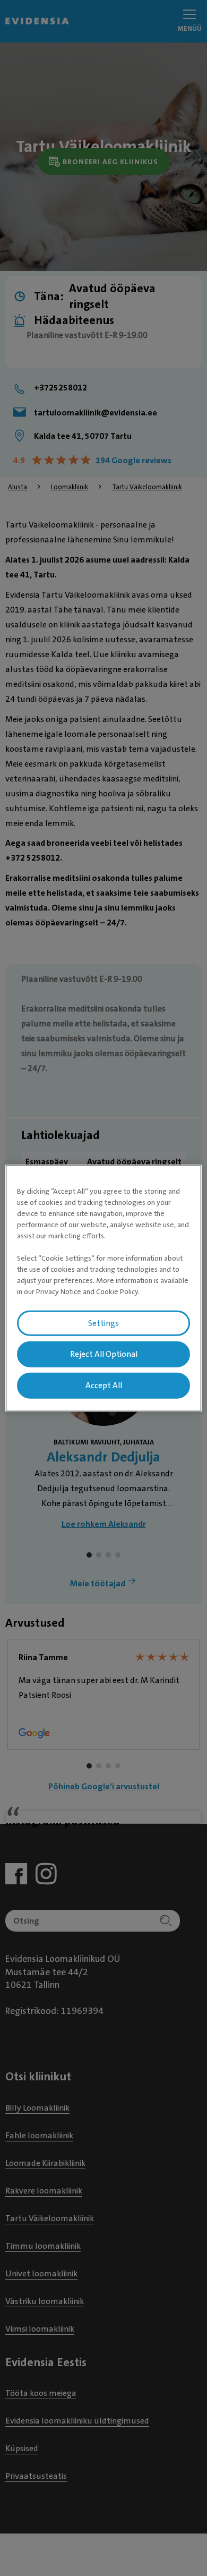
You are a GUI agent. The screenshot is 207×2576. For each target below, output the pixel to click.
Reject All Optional (104, 1354)
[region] (104, 1288)
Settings (103, 1323)
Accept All (104, 1385)
